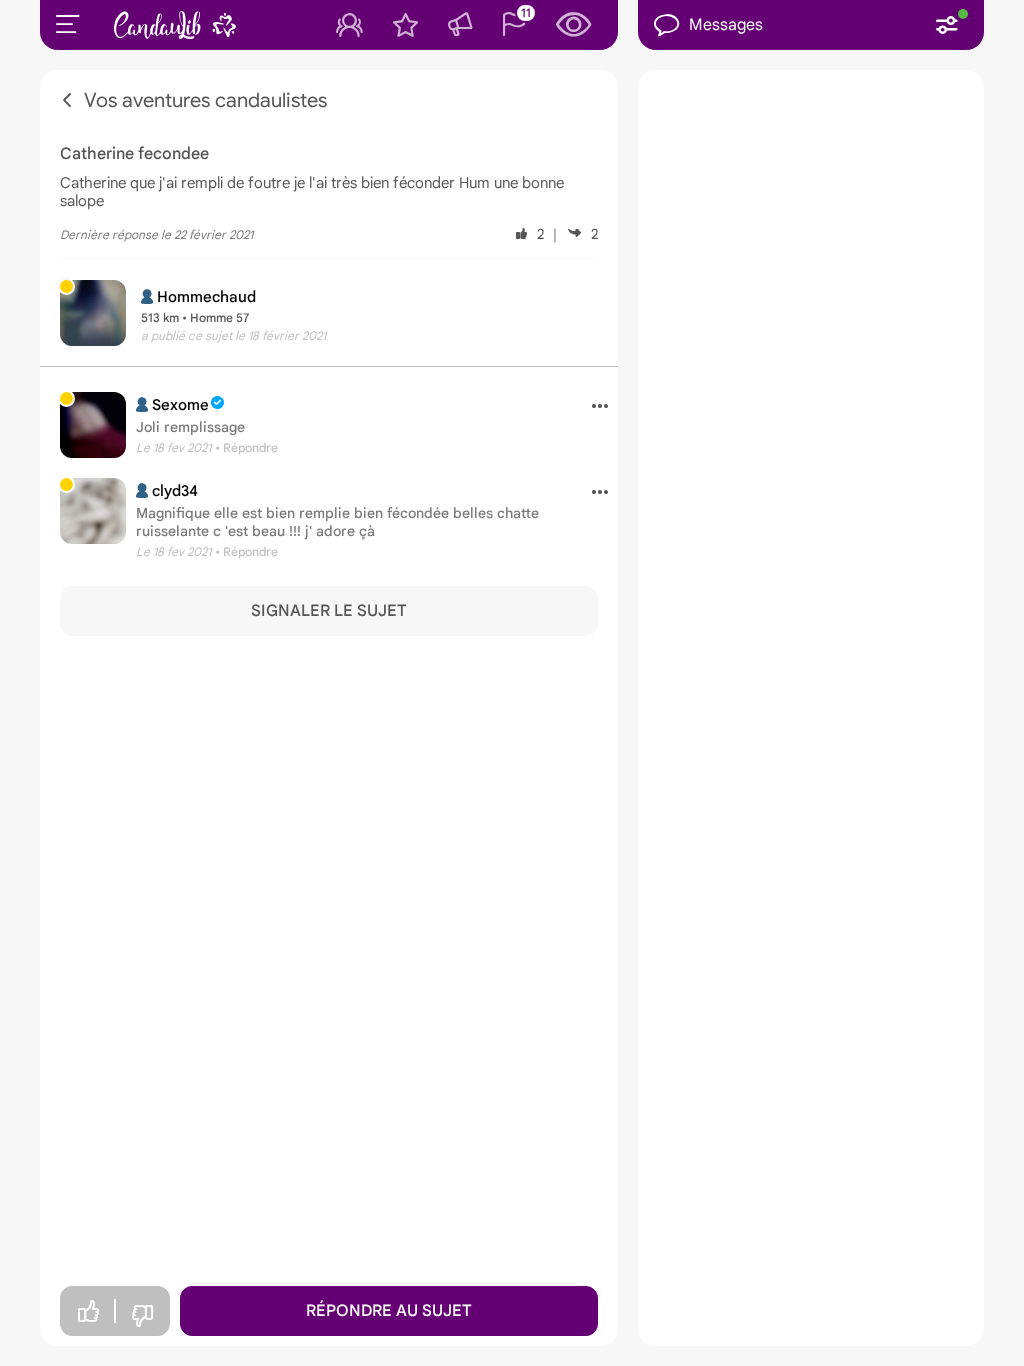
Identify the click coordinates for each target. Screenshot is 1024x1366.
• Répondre (246, 447)
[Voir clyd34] (93, 511)
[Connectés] (349, 25)
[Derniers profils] (574, 25)
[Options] (592, 407)
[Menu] (68, 24)
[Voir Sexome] (93, 425)
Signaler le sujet (329, 611)
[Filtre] (947, 25)
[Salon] (460, 25)
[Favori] (405, 25)
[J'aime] (88, 1311)
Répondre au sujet (389, 1311)
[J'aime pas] (142, 1316)
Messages (726, 25)
